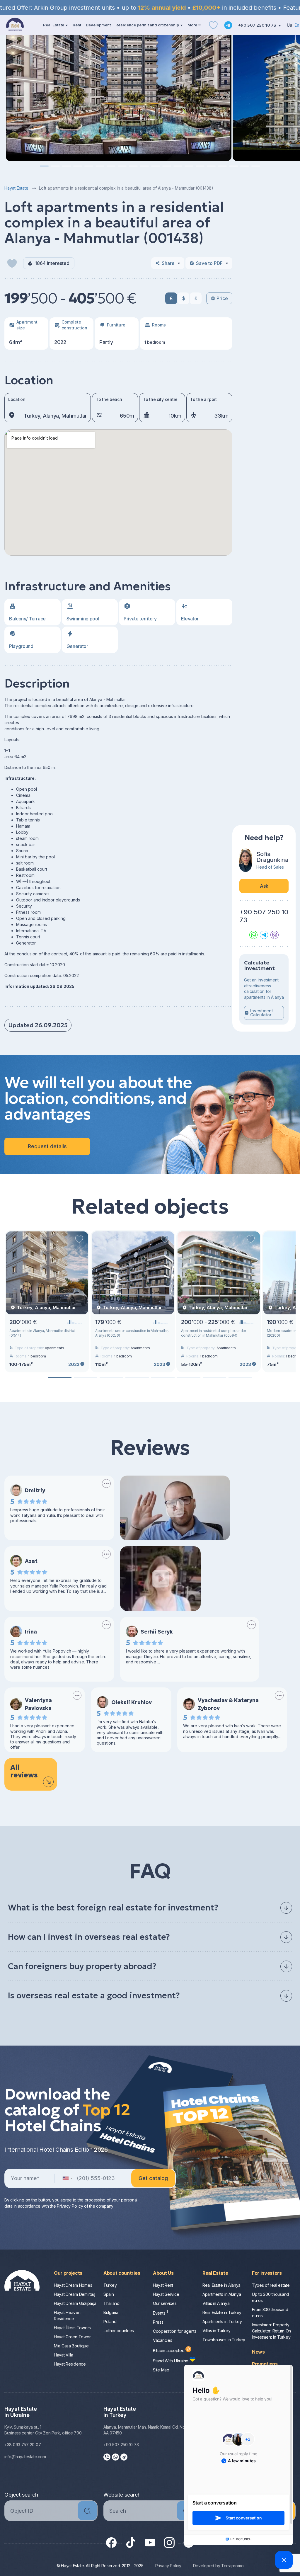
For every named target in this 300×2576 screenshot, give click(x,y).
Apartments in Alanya (222, 2294)
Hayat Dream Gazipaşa (75, 2303)
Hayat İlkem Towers (72, 2328)
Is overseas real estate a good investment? (94, 1996)
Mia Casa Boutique (71, 2346)
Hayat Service (166, 2294)
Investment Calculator (262, 1013)
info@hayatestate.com (25, 2457)
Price (222, 298)
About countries (122, 2273)
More (192, 25)
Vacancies (162, 2340)
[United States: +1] (67, 2178)
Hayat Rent (163, 2285)
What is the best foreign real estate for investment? (113, 1908)
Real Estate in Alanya (221, 2285)
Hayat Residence (70, 2364)
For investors (267, 2273)
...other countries (119, 2331)
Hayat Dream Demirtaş (74, 2294)
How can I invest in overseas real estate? (89, 1937)
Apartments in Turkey (222, 2321)
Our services (165, 2303)
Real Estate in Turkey (222, 2312)
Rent (77, 25)
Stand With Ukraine (171, 2361)
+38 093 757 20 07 (23, 2445)
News (258, 2352)
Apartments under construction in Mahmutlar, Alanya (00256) (132, 1333)
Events (160, 2313)
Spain (109, 2294)
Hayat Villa (64, 2355)
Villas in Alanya (216, 2303)
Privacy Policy (168, 2566)
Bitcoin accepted (169, 2350)
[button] (44, 166)
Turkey (110, 2285)
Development (98, 25)
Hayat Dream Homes (73, 2285)
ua (290, 25)
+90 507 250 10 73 (258, 25)
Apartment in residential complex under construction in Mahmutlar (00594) (214, 1333)
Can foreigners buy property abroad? (82, 1966)
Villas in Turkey (217, 2331)
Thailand (111, 2303)
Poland (110, 2321)
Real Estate (54, 25)
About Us (163, 2273)
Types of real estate (271, 2285)
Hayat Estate (16, 188)
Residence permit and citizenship (147, 25)
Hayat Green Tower (72, 2337)
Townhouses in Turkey (224, 2340)
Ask (264, 886)
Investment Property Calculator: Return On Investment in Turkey (271, 2331)
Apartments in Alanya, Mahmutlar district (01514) (42, 1333)
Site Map (161, 2370)
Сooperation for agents (175, 2331)
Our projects (68, 2273)
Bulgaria (111, 2312)
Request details (47, 1146)
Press (158, 2322)
